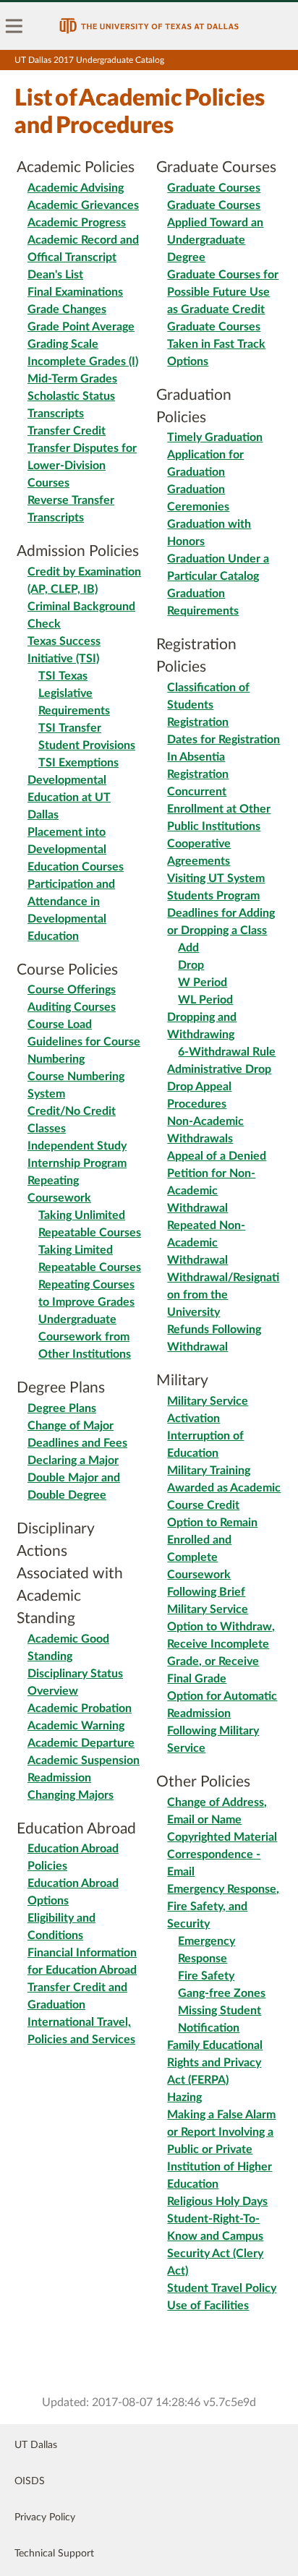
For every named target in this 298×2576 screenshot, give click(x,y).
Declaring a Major (73, 1460)
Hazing (184, 2097)
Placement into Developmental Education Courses (76, 850)
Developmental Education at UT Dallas (69, 797)
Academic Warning (76, 1726)
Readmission (59, 1778)
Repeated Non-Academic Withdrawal (206, 1243)
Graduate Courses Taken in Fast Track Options (216, 344)
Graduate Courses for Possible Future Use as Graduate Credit (223, 292)
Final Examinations (75, 292)
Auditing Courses (72, 1007)
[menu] (14, 26)
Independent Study (77, 1146)
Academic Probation (80, 1708)
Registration (198, 722)
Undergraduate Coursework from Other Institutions (85, 1337)
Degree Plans (62, 1408)
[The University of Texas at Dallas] (149, 26)
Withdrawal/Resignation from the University (223, 1295)
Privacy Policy (45, 2517)
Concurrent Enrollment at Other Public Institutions (219, 809)
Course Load (60, 1024)
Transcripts (56, 414)
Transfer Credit (67, 431)
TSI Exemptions (78, 763)
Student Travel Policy (222, 2288)
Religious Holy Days (217, 2201)
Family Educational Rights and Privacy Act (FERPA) (215, 2063)
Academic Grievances (83, 205)
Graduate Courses (214, 188)
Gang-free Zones (222, 1993)
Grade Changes (67, 309)
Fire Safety (206, 1976)
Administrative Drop (219, 1069)
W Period (203, 983)
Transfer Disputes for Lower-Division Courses (82, 466)
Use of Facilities (208, 2306)
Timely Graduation (215, 437)
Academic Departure (81, 1743)
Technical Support (54, 2554)
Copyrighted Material (222, 1837)
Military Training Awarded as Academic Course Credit (224, 1488)
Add (188, 948)
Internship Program (77, 1163)
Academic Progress (77, 223)
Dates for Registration (223, 740)
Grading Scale (63, 344)
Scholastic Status (71, 396)
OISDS (30, 2481)
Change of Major (71, 1426)
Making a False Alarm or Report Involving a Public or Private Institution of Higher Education (221, 2149)
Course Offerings (72, 990)
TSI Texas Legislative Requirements (74, 693)
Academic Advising (76, 188)
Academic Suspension (84, 1760)
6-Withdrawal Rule (227, 1052)
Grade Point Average (81, 327)
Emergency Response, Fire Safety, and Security (223, 1907)
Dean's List (55, 275)
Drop (191, 965)
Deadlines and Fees (77, 1443)
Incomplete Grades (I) (83, 361)
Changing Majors (71, 1795)
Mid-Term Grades (72, 379)
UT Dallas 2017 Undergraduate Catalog (89, 60)
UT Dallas (36, 2445)
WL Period (205, 1000)
